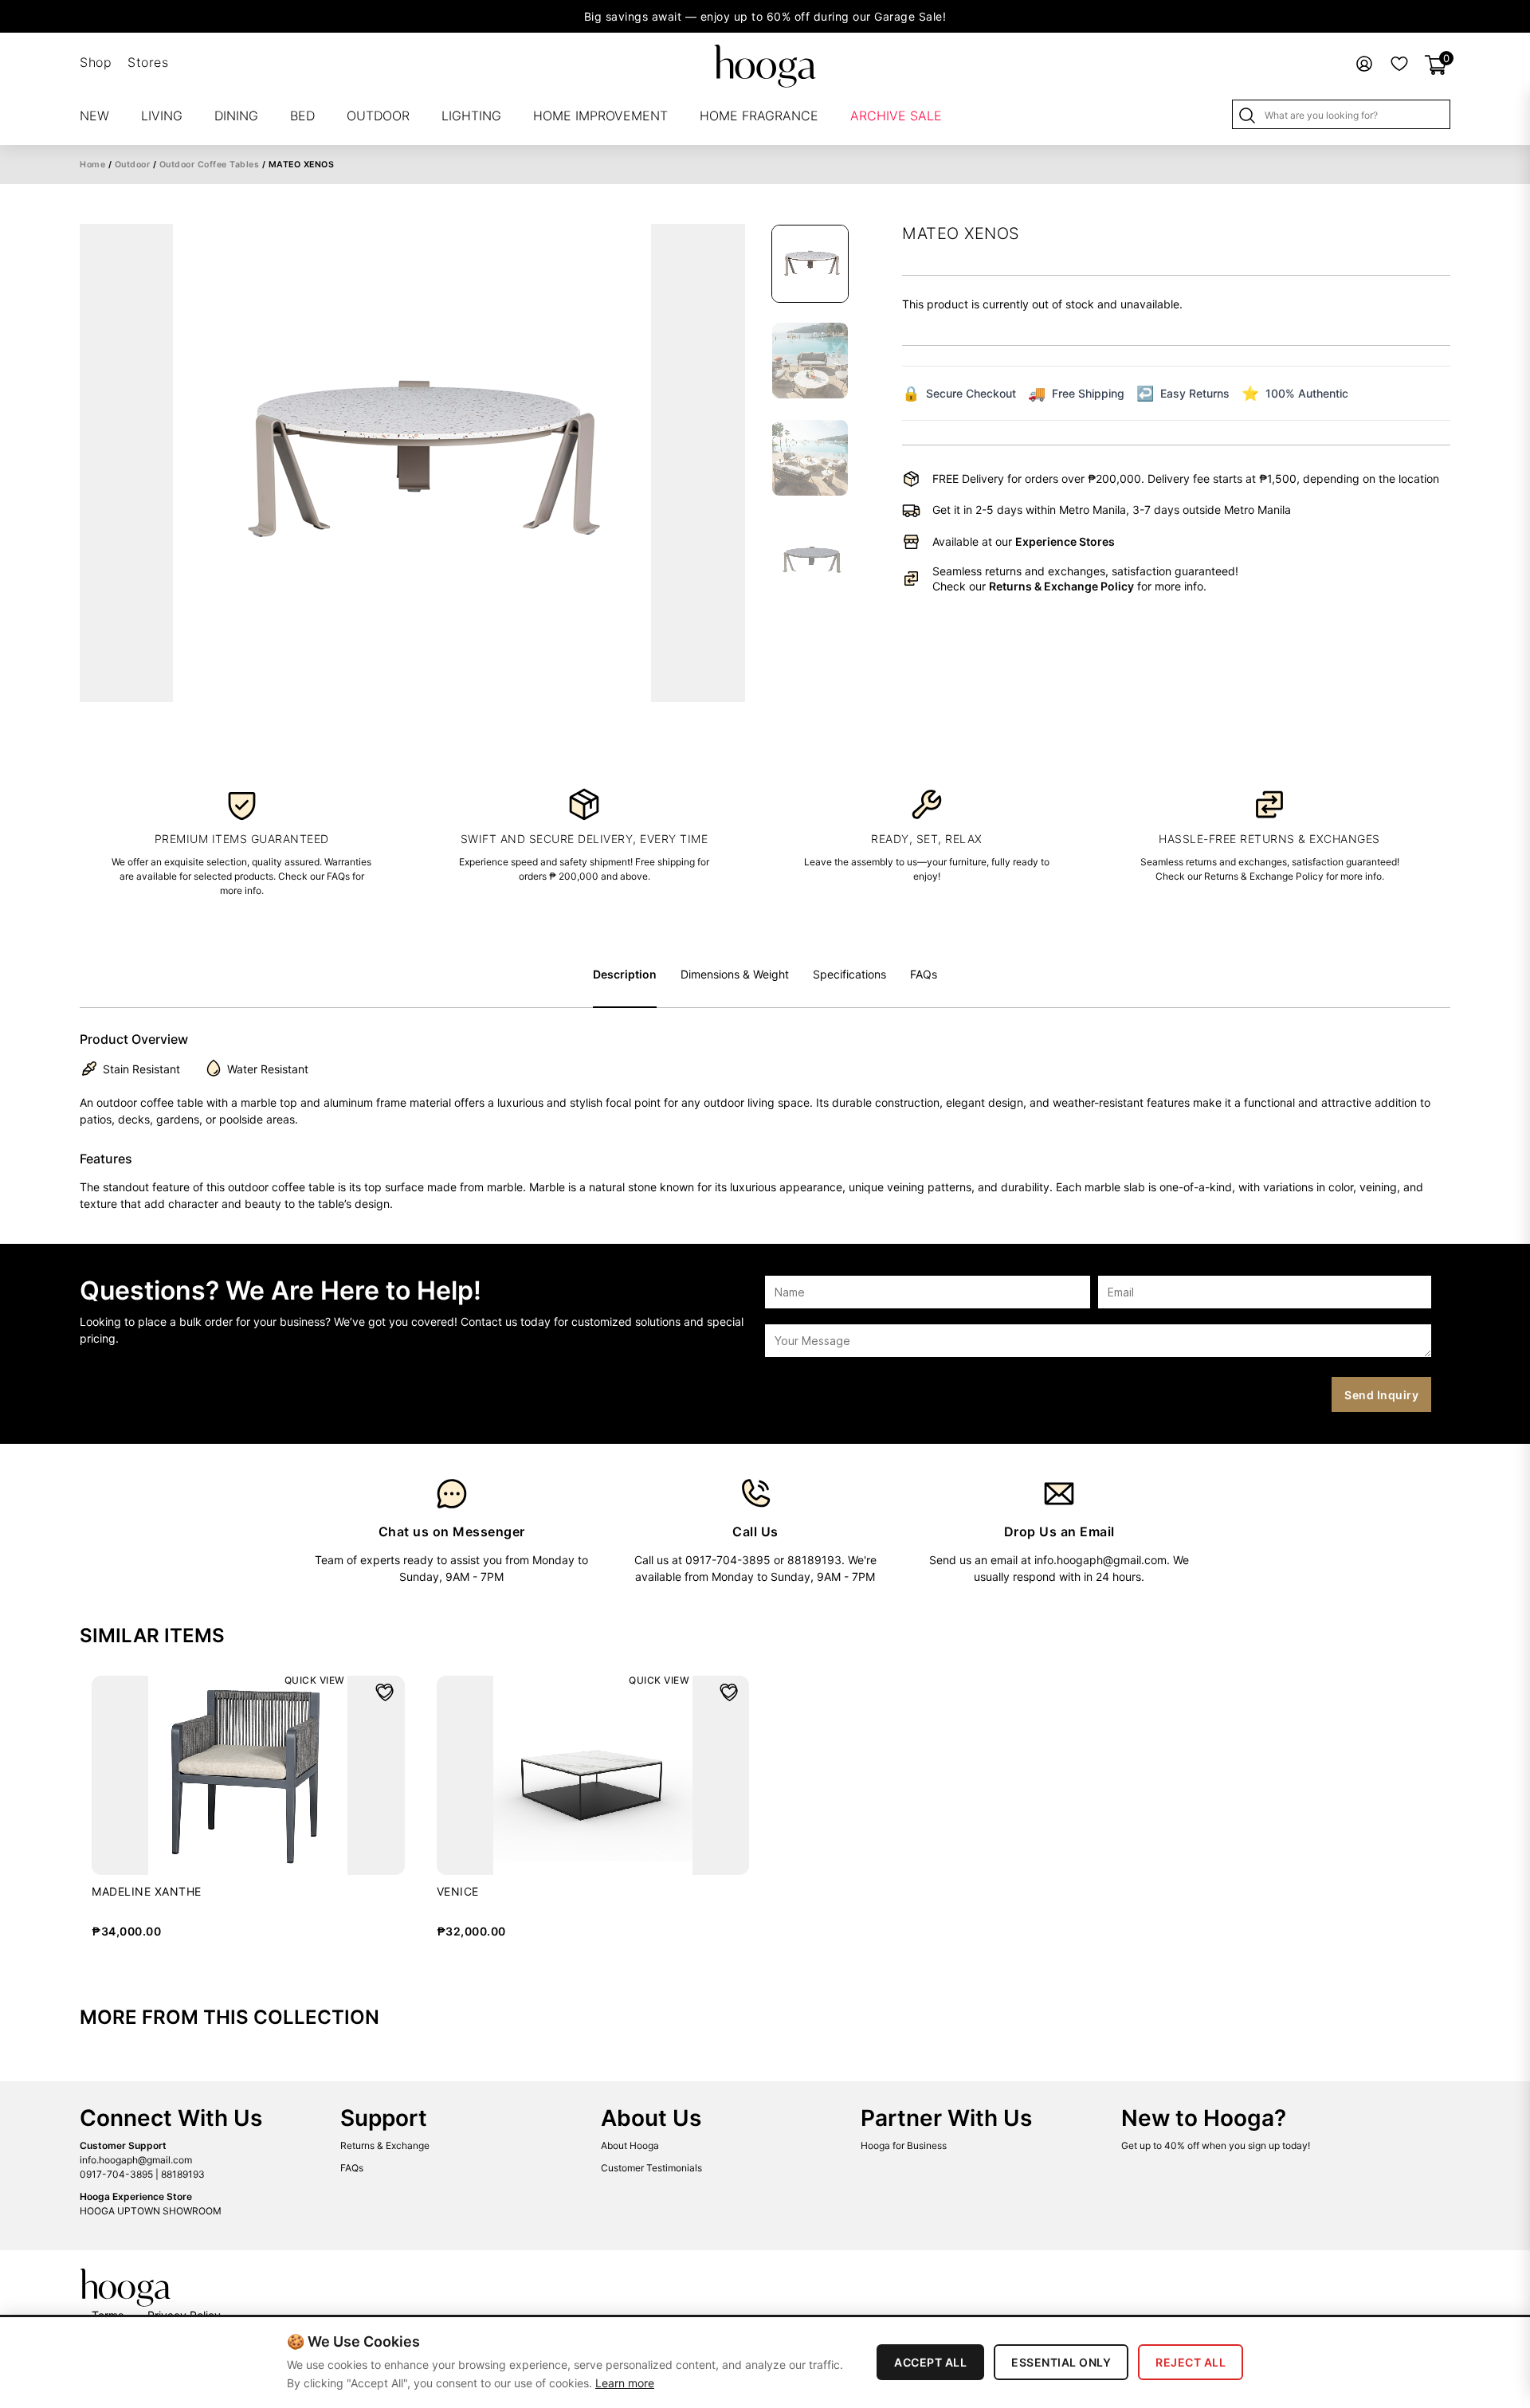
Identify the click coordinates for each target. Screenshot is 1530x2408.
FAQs (924, 974)
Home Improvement (600, 116)
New (94, 116)
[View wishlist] (1399, 63)
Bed (302, 116)
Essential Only (1061, 2362)
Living (162, 116)
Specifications (849, 974)
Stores (148, 62)
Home (92, 165)
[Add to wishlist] (384, 1691)
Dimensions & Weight (735, 974)
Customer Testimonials (651, 2168)
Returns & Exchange (385, 2145)
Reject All (1191, 2362)
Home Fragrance (759, 116)
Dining (236, 116)
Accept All (930, 2362)
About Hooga (630, 2145)
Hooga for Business (904, 2145)
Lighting (471, 116)
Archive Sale (896, 116)
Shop (96, 62)
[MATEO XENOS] (412, 463)
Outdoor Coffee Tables (210, 165)
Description (625, 974)
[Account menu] (1364, 63)
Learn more (625, 2383)
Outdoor (378, 116)
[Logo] (765, 65)
